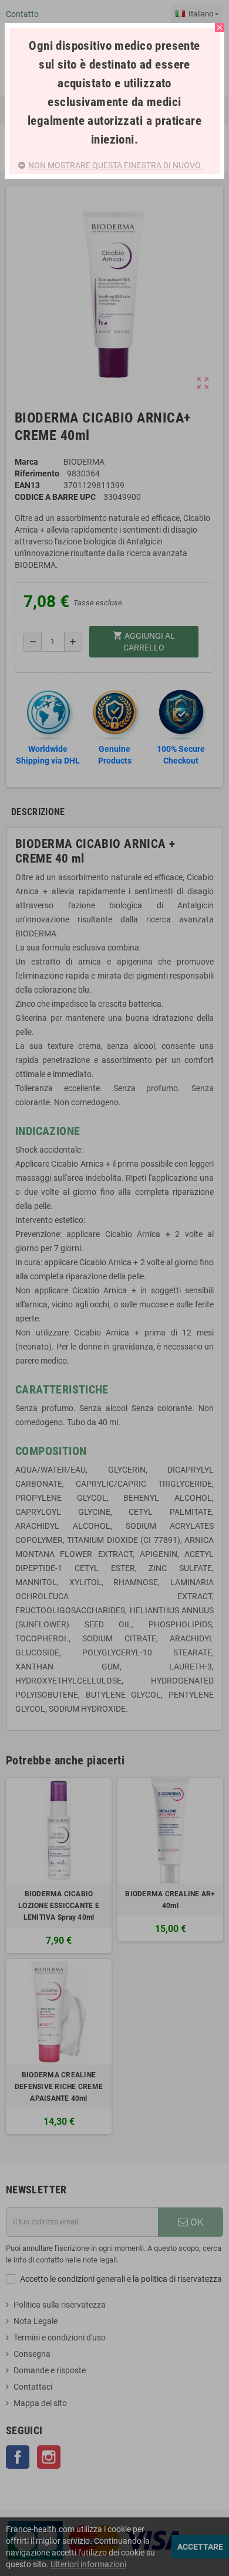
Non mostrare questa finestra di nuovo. (115, 165)
